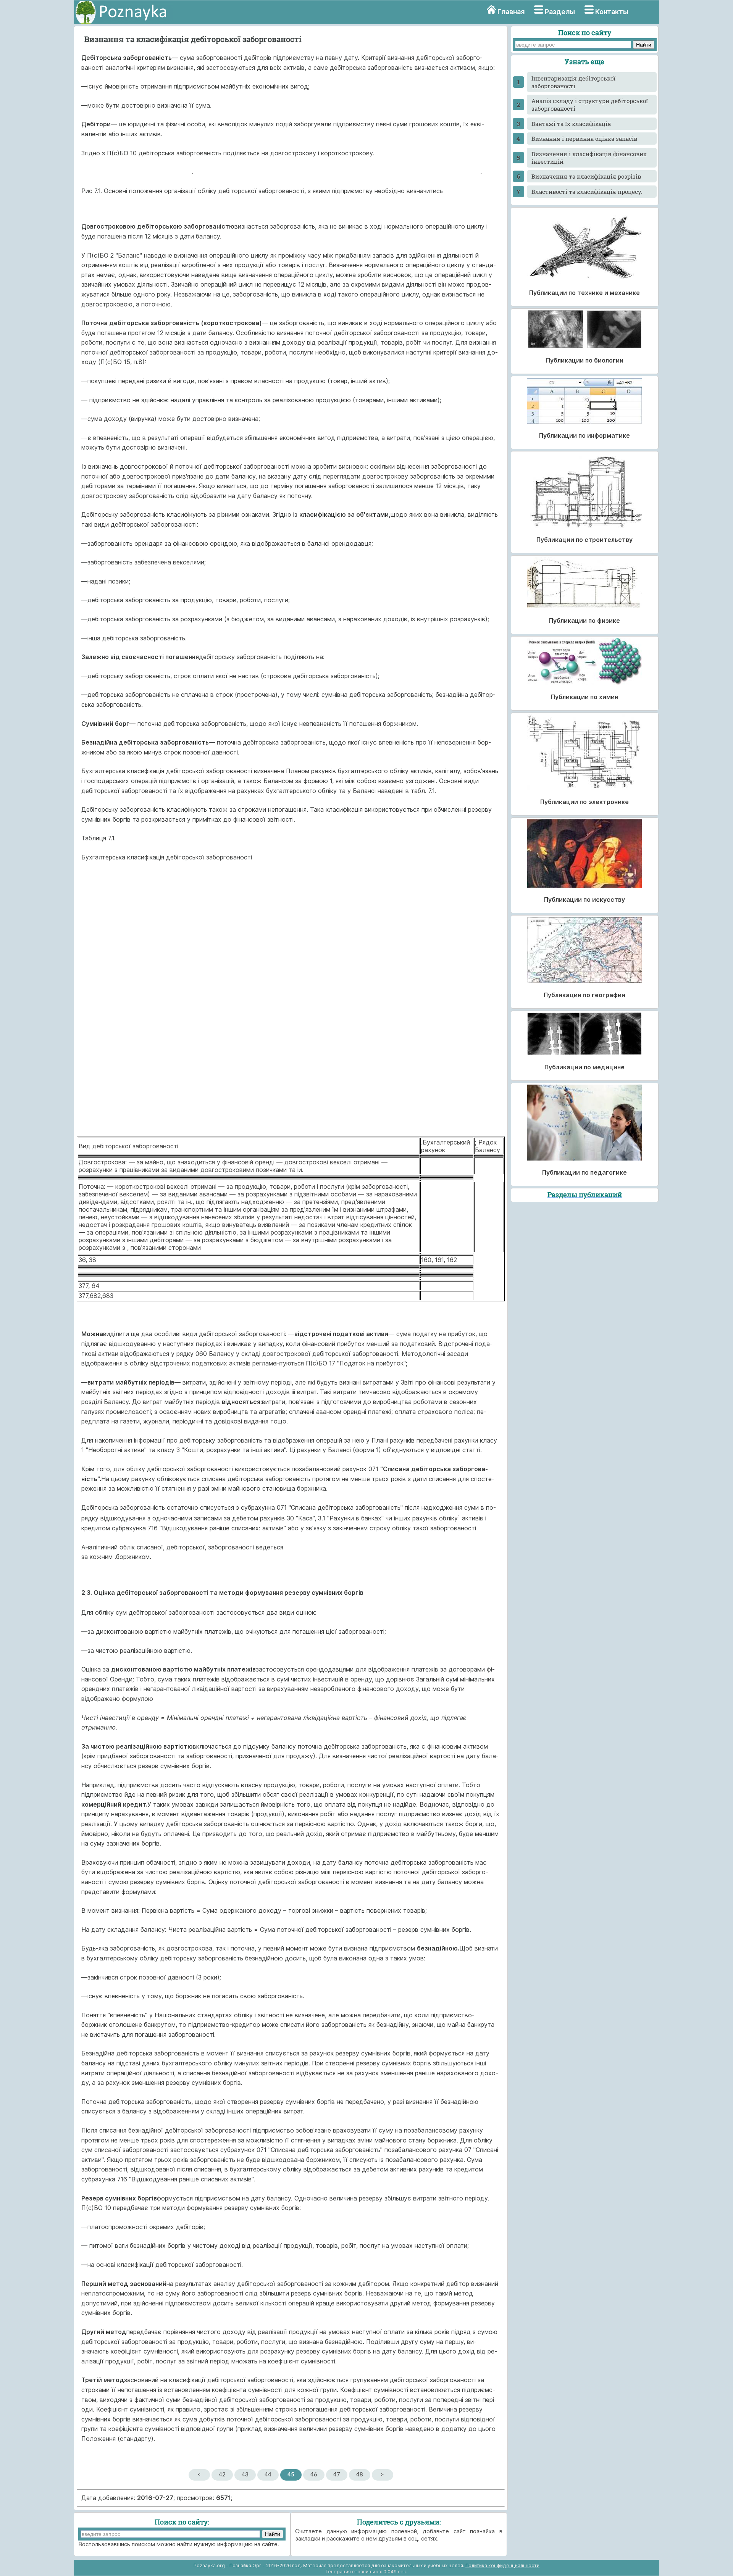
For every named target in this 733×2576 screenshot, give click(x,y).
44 (268, 2475)
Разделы (560, 12)
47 (337, 2475)
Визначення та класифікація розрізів (586, 176)
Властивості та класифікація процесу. (587, 192)
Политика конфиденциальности (502, 2566)
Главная (511, 12)
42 (222, 2475)
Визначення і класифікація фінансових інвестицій (589, 158)
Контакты (612, 12)
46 (314, 2475)
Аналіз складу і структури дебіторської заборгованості (590, 105)
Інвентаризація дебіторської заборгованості (573, 82)
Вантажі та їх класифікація (571, 124)
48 (360, 2475)
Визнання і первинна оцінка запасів (584, 139)
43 (245, 2475)
